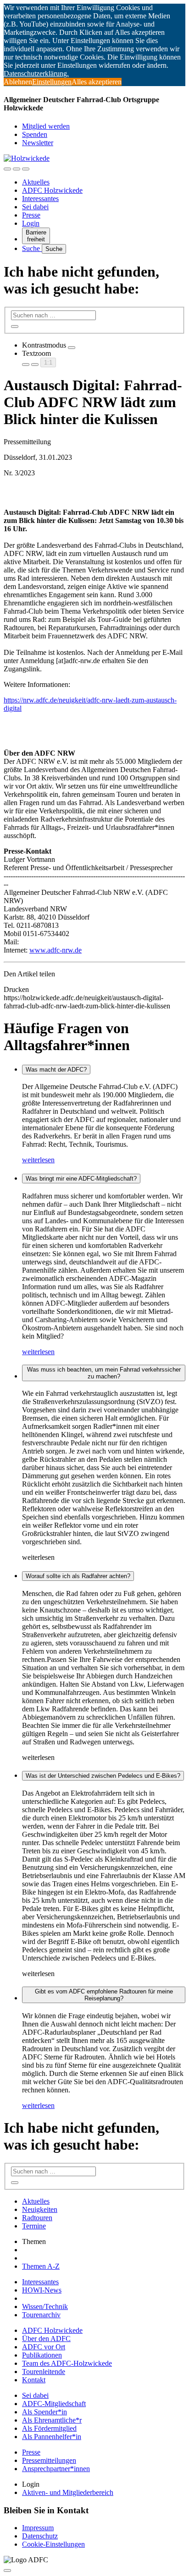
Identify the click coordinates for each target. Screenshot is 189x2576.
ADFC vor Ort (44, 2347)
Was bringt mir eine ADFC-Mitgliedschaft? (81, 1179)
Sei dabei (35, 207)
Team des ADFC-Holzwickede (67, 2363)
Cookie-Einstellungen (53, 2544)
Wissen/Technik (45, 2306)
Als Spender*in (44, 2412)
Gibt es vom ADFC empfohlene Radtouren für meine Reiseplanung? (104, 1995)
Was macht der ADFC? (56, 1070)
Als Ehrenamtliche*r (52, 2420)
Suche (32, 248)
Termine (34, 2226)
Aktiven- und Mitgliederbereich (68, 2492)
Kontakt (34, 2380)
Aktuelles (36, 182)
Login (31, 223)
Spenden (35, 134)
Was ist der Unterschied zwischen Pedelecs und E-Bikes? (103, 1776)
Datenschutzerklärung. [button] (36, 74)
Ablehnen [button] (18, 82)
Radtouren (37, 2218)
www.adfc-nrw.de (56, 950)
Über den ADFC (46, 2339)
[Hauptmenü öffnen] (26, 169)
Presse (31, 215)
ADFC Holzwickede (52, 190)
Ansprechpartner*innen (56, 2469)
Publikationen (42, 2355)
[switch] (72, 348)
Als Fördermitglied (49, 2428)
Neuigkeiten (40, 2209)
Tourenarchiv (41, 2315)
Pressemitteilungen (49, 2460)
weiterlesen (38, 1160)
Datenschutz (40, 2536)
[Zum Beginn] (7, 2571)
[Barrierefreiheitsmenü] (7, 169)
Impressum (38, 2528)
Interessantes (40, 199)
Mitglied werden (46, 126)
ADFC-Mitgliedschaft (54, 2404)
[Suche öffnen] (17, 169)
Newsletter (38, 143)
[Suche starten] (15, 327)
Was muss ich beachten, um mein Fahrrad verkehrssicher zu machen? (104, 1373)
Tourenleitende (44, 2372)
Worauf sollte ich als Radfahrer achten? (78, 1576)
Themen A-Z (41, 2266)
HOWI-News (42, 2290)
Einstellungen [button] (52, 82)
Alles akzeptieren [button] (97, 82)
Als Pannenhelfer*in (52, 2437)
